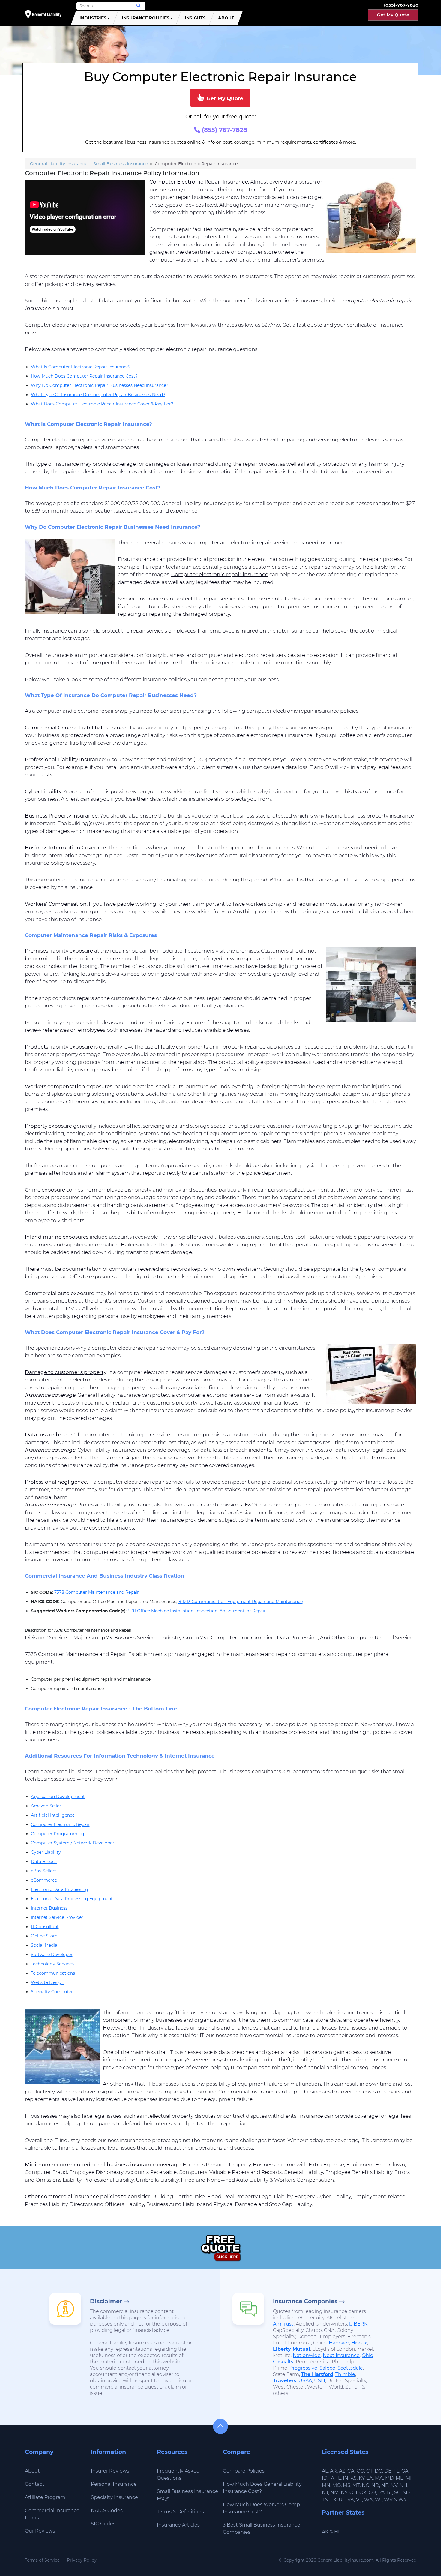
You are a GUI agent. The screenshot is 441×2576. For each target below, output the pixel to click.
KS (354, 2478)
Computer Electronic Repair (60, 1824)
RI (390, 2492)
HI (337, 2532)
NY (344, 2492)
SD (406, 2492)
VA (351, 2500)
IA (332, 2478)
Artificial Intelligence (53, 1815)
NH (403, 2485)
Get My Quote (393, 15)
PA (382, 2492)
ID (325, 2478)
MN (326, 2485)
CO (360, 2471)
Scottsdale (350, 2368)
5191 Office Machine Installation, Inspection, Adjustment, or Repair (197, 1611)
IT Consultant (45, 1927)
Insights (195, 18)
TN (325, 2500)
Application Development (58, 1797)
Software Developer (52, 1955)
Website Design (48, 1982)
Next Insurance (341, 2355)
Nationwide (307, 2355)
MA (379, 2478)
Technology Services (52, 1964)
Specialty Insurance (114, 2497)
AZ (342, 2471)
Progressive (303, 2368)
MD (389, 2478)
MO (337, 2485)
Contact (35, 2484)
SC (397, 2492)
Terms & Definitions (180, 2512)
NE (385, 2485)
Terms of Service (42, 2560)
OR (372, 2492)
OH (353, 2492)
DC (378, 2471)
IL (339, 2478)
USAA (305, 2381)
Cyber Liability (46, 1852)
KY (362, 2478)
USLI (320, 2381)
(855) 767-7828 (224, 130)
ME (400, 2478)
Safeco (327, 2368)
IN (346, 2478)
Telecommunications (53, 1973)
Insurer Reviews (110, 2471)
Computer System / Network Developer (73, 1843)
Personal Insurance (114, 2484)
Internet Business (49, 1908)
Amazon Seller (46, 1806)
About (226, 18)
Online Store (44, 1936)
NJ (325, 2492)
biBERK (358, 2324)
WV (388, 2500)
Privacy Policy (82, 2560)
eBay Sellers (44, 1871)
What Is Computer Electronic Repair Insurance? (81, 367)
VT (359, 2500)
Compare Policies (244, 2471)
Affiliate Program (45, 2497)
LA (370, 2478)
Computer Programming (58, 1834)
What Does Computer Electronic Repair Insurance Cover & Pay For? (102, 404)
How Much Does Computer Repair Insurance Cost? (84, 376)
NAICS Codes (107, 2510)
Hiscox (359, 2343)
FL (396, 2471)
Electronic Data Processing (60, 1889)
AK (325, 2532)
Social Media (44, 1945)
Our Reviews (40, 2531)
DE (388, 2471)
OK (363, 2492)
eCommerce (44, 1880)
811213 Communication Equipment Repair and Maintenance (241, 1602)
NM (334, 2492)
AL (325, 2471)
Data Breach (44, 1862)
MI (409, 2478)
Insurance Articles (178, 2525)
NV (394, 2485)
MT (356, 2485)
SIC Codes (103, 2524)
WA (369, 2500)
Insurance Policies (146, 18)
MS (347, 2485)
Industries (93, 18)
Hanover (339, 2343)
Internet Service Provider (57, 1917)
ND (375, 2485)
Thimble (345, 2374)
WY (403, 2500)
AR (333, 2471)
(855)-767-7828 (401, 5)
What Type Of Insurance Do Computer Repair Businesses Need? (98, 395)
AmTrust (283, 2324)
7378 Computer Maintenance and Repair (97, 1592)
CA (351, 2471)
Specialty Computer (52, 1992)
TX (334, 2500)
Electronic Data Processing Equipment (72, 1899)
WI (378, 2500)
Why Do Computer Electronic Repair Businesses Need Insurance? (100, 385)
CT (369, 2471)
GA (405, 2471)
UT (342, 2500)
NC (366, 2485)
